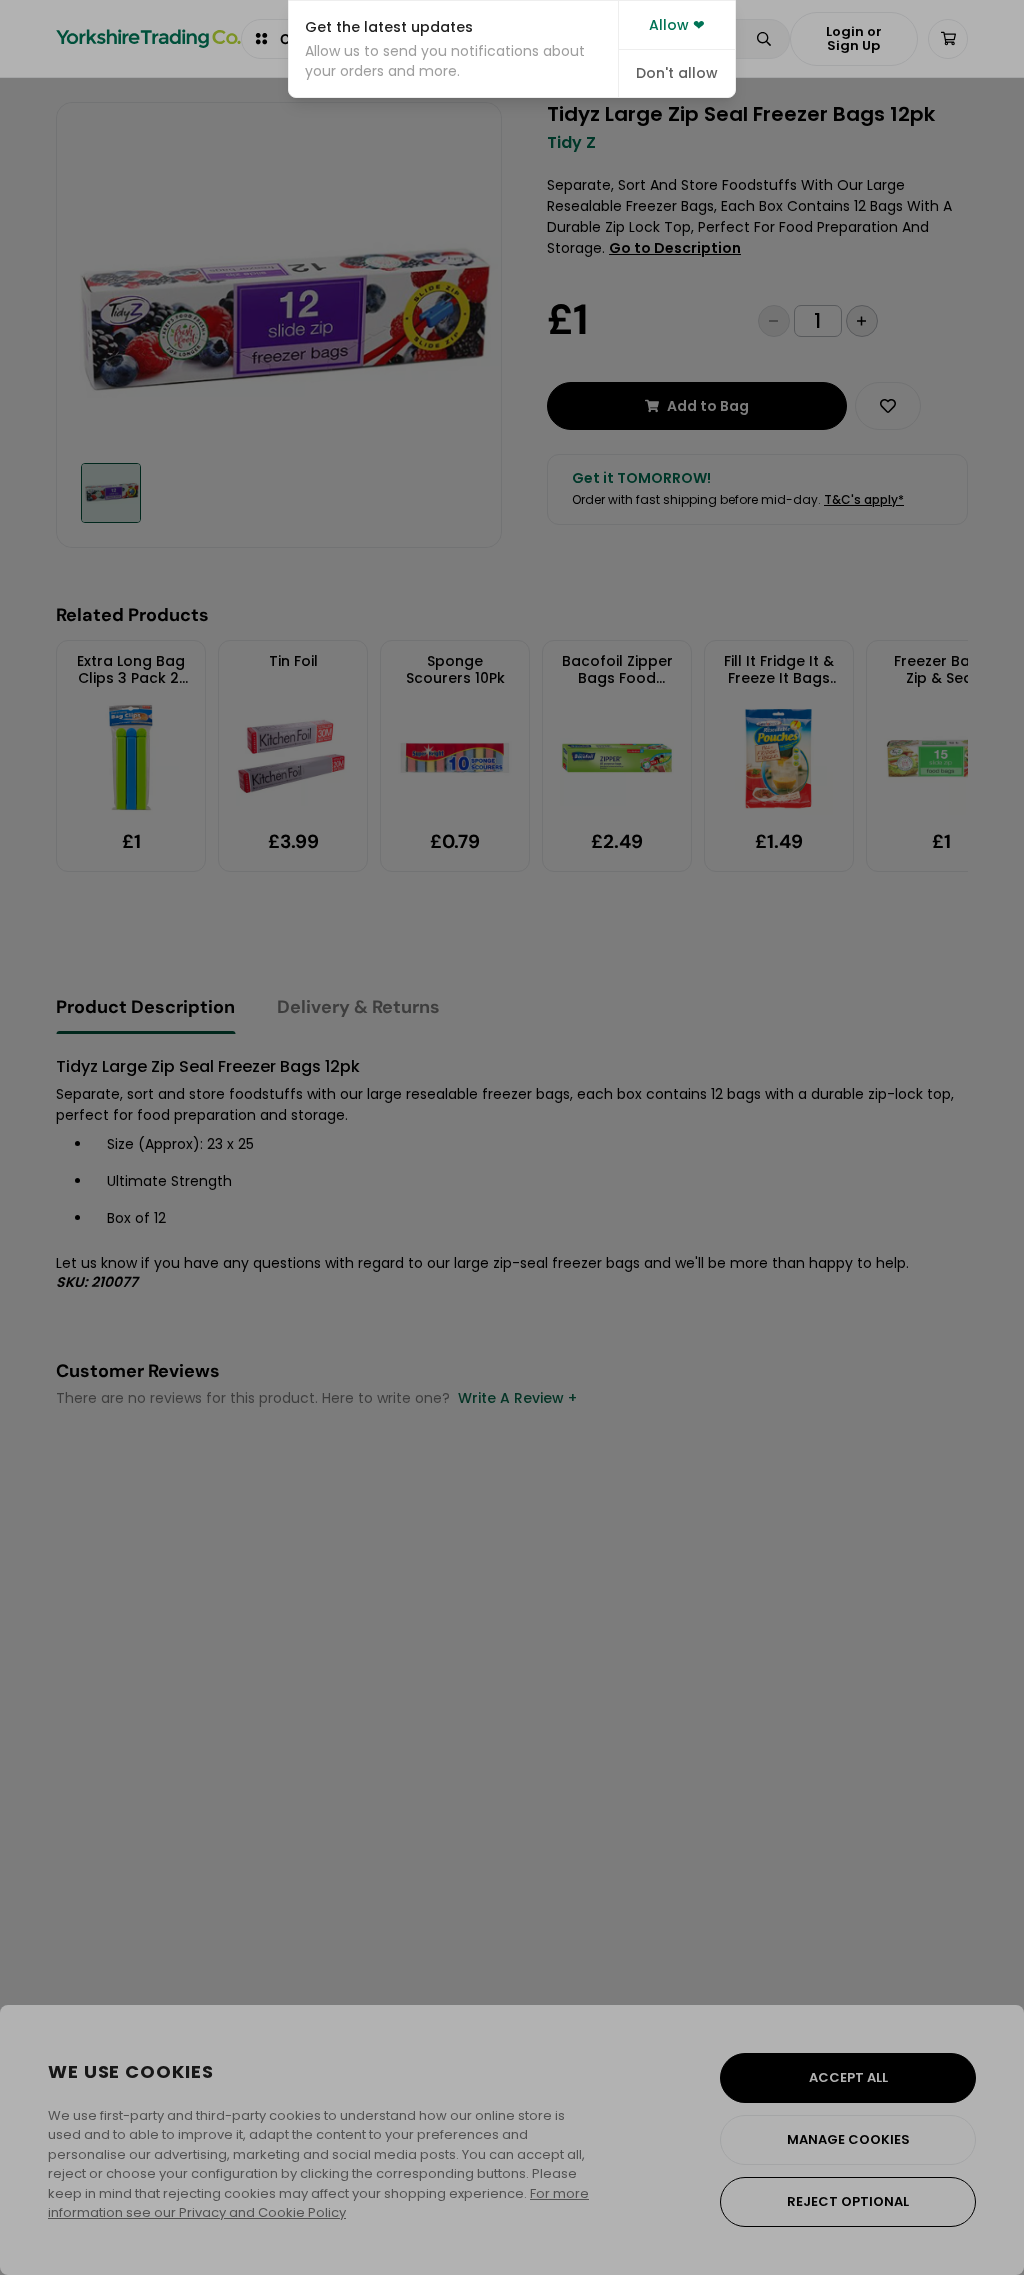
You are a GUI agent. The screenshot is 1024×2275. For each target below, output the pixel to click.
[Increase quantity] (862, 321)
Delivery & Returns (358, 1007)
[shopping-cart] (948, 39)
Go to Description (675, 248)
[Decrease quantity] (774, 321)
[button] (453, 49)
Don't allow (677, 73)
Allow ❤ (677, 25)
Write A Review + (517, 1398)
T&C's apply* (864, 499)
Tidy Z (571, 143)
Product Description (145, 1007)
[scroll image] (111, 493)
